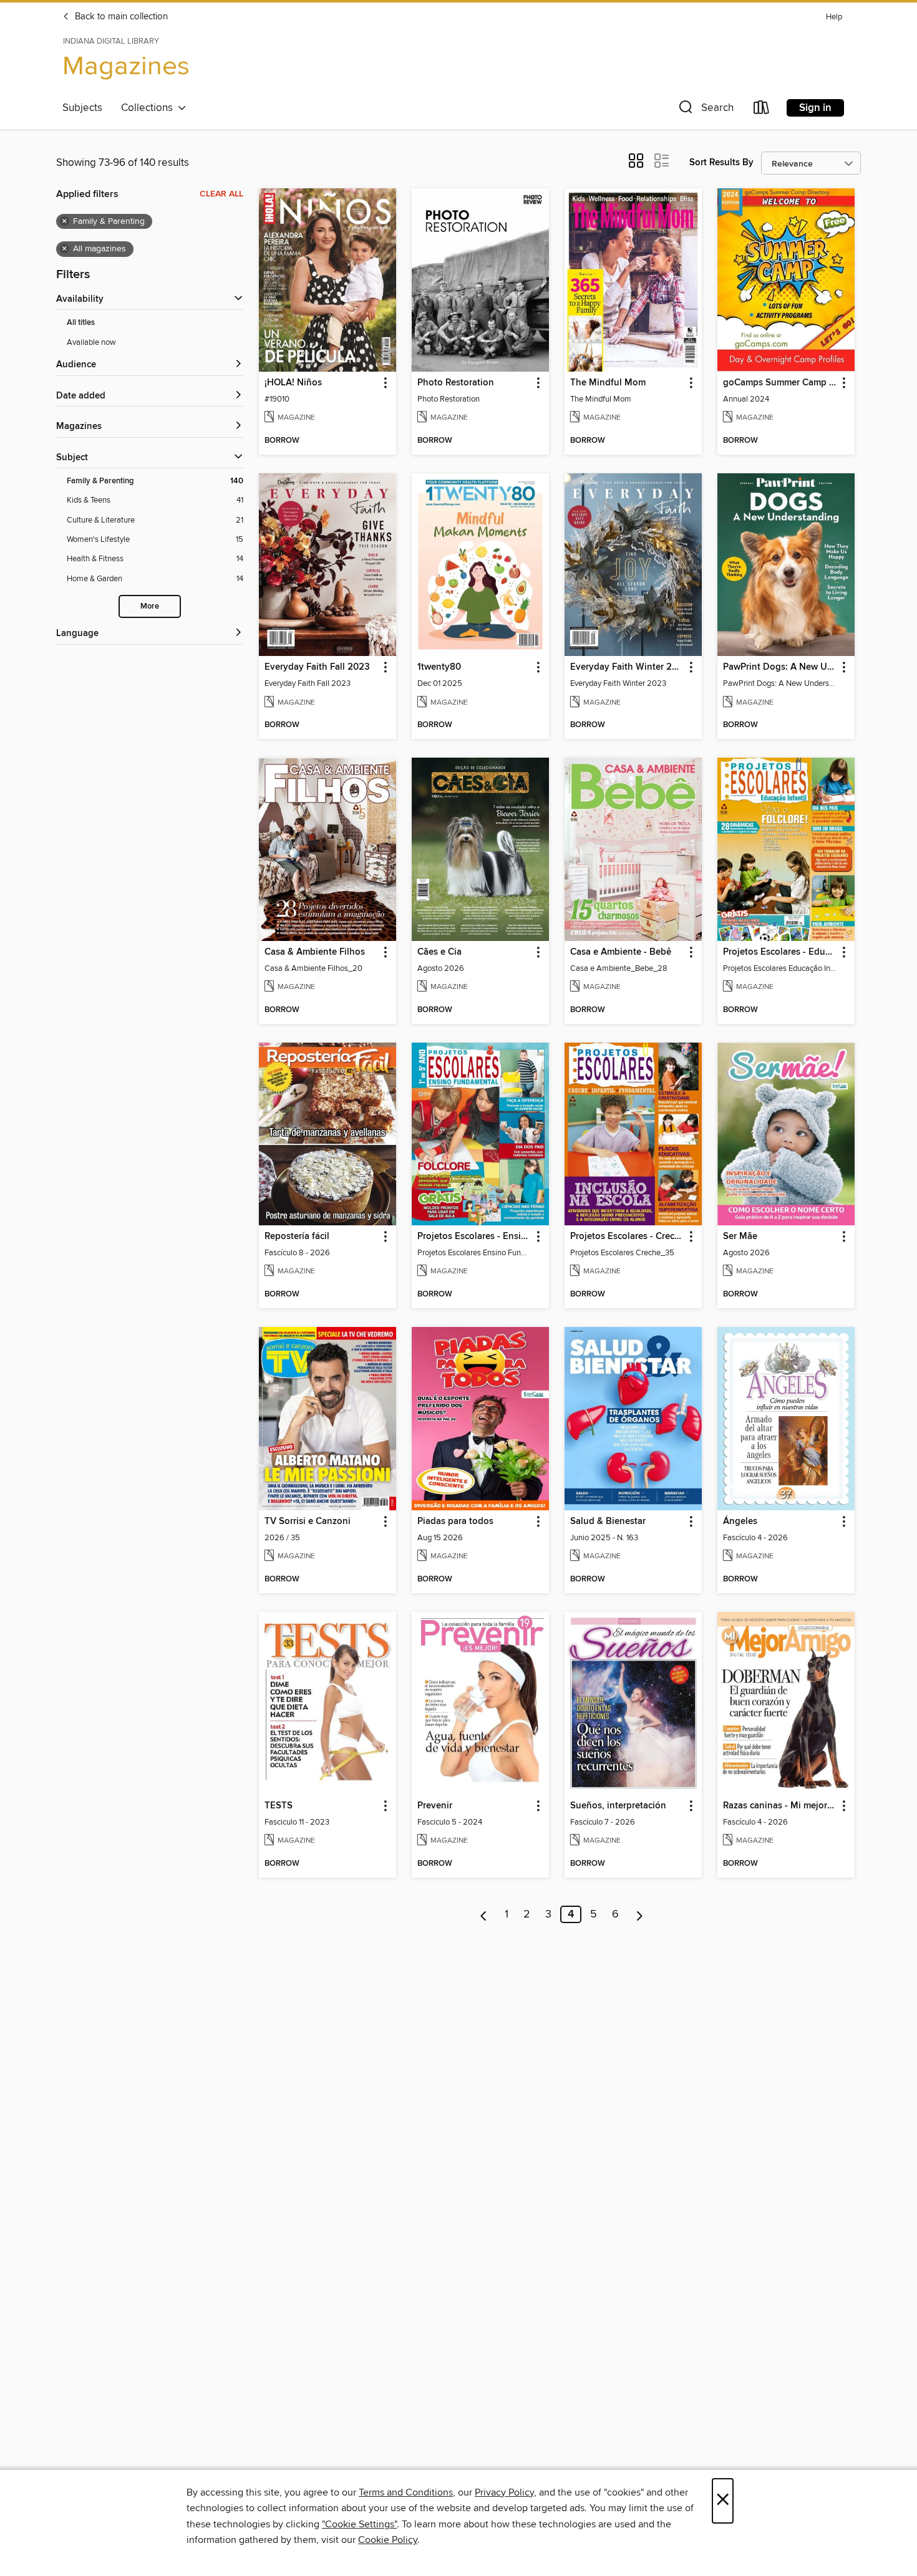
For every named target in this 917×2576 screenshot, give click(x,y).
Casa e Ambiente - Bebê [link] (621, 952)
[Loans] (762, 110)
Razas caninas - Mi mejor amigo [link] (780, 1806)
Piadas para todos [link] (455, 1522)
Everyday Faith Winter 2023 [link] (627, 667)
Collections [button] (149, 108)
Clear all (221, 194)
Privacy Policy (504, 2492)
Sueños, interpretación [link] (618, 1806)
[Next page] (640, 1914)
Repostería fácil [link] (297, 1237)
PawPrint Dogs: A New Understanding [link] (780, 667)
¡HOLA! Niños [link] (293, 383)
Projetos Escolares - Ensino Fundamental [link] (474, 1237)
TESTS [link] (279, 1806)
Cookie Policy (388, 2540)
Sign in (815, 108)
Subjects (82, 108)
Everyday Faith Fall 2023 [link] (317, 667)
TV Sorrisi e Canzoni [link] (308, 1522)
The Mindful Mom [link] (608, 383)
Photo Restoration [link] (456, 383)
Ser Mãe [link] (740, 1237)
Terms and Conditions (406, 2492)
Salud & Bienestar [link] (608, 1522)
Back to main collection (120, 17)
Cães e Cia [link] (439, 952)
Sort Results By (721, 162)
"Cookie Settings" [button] (359, 2524)
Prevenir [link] (435, 1806)
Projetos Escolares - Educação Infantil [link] (780, 952)
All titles (81, 323)
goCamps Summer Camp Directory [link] (780, 383)
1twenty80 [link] (439, 667)
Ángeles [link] (740, 1522)
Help (834, 17)
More (150, 606)
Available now (91, 342)
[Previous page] (484, 1914)
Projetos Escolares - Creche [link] (627, 1237)
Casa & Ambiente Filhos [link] (315, 952)
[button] (705, 110)
